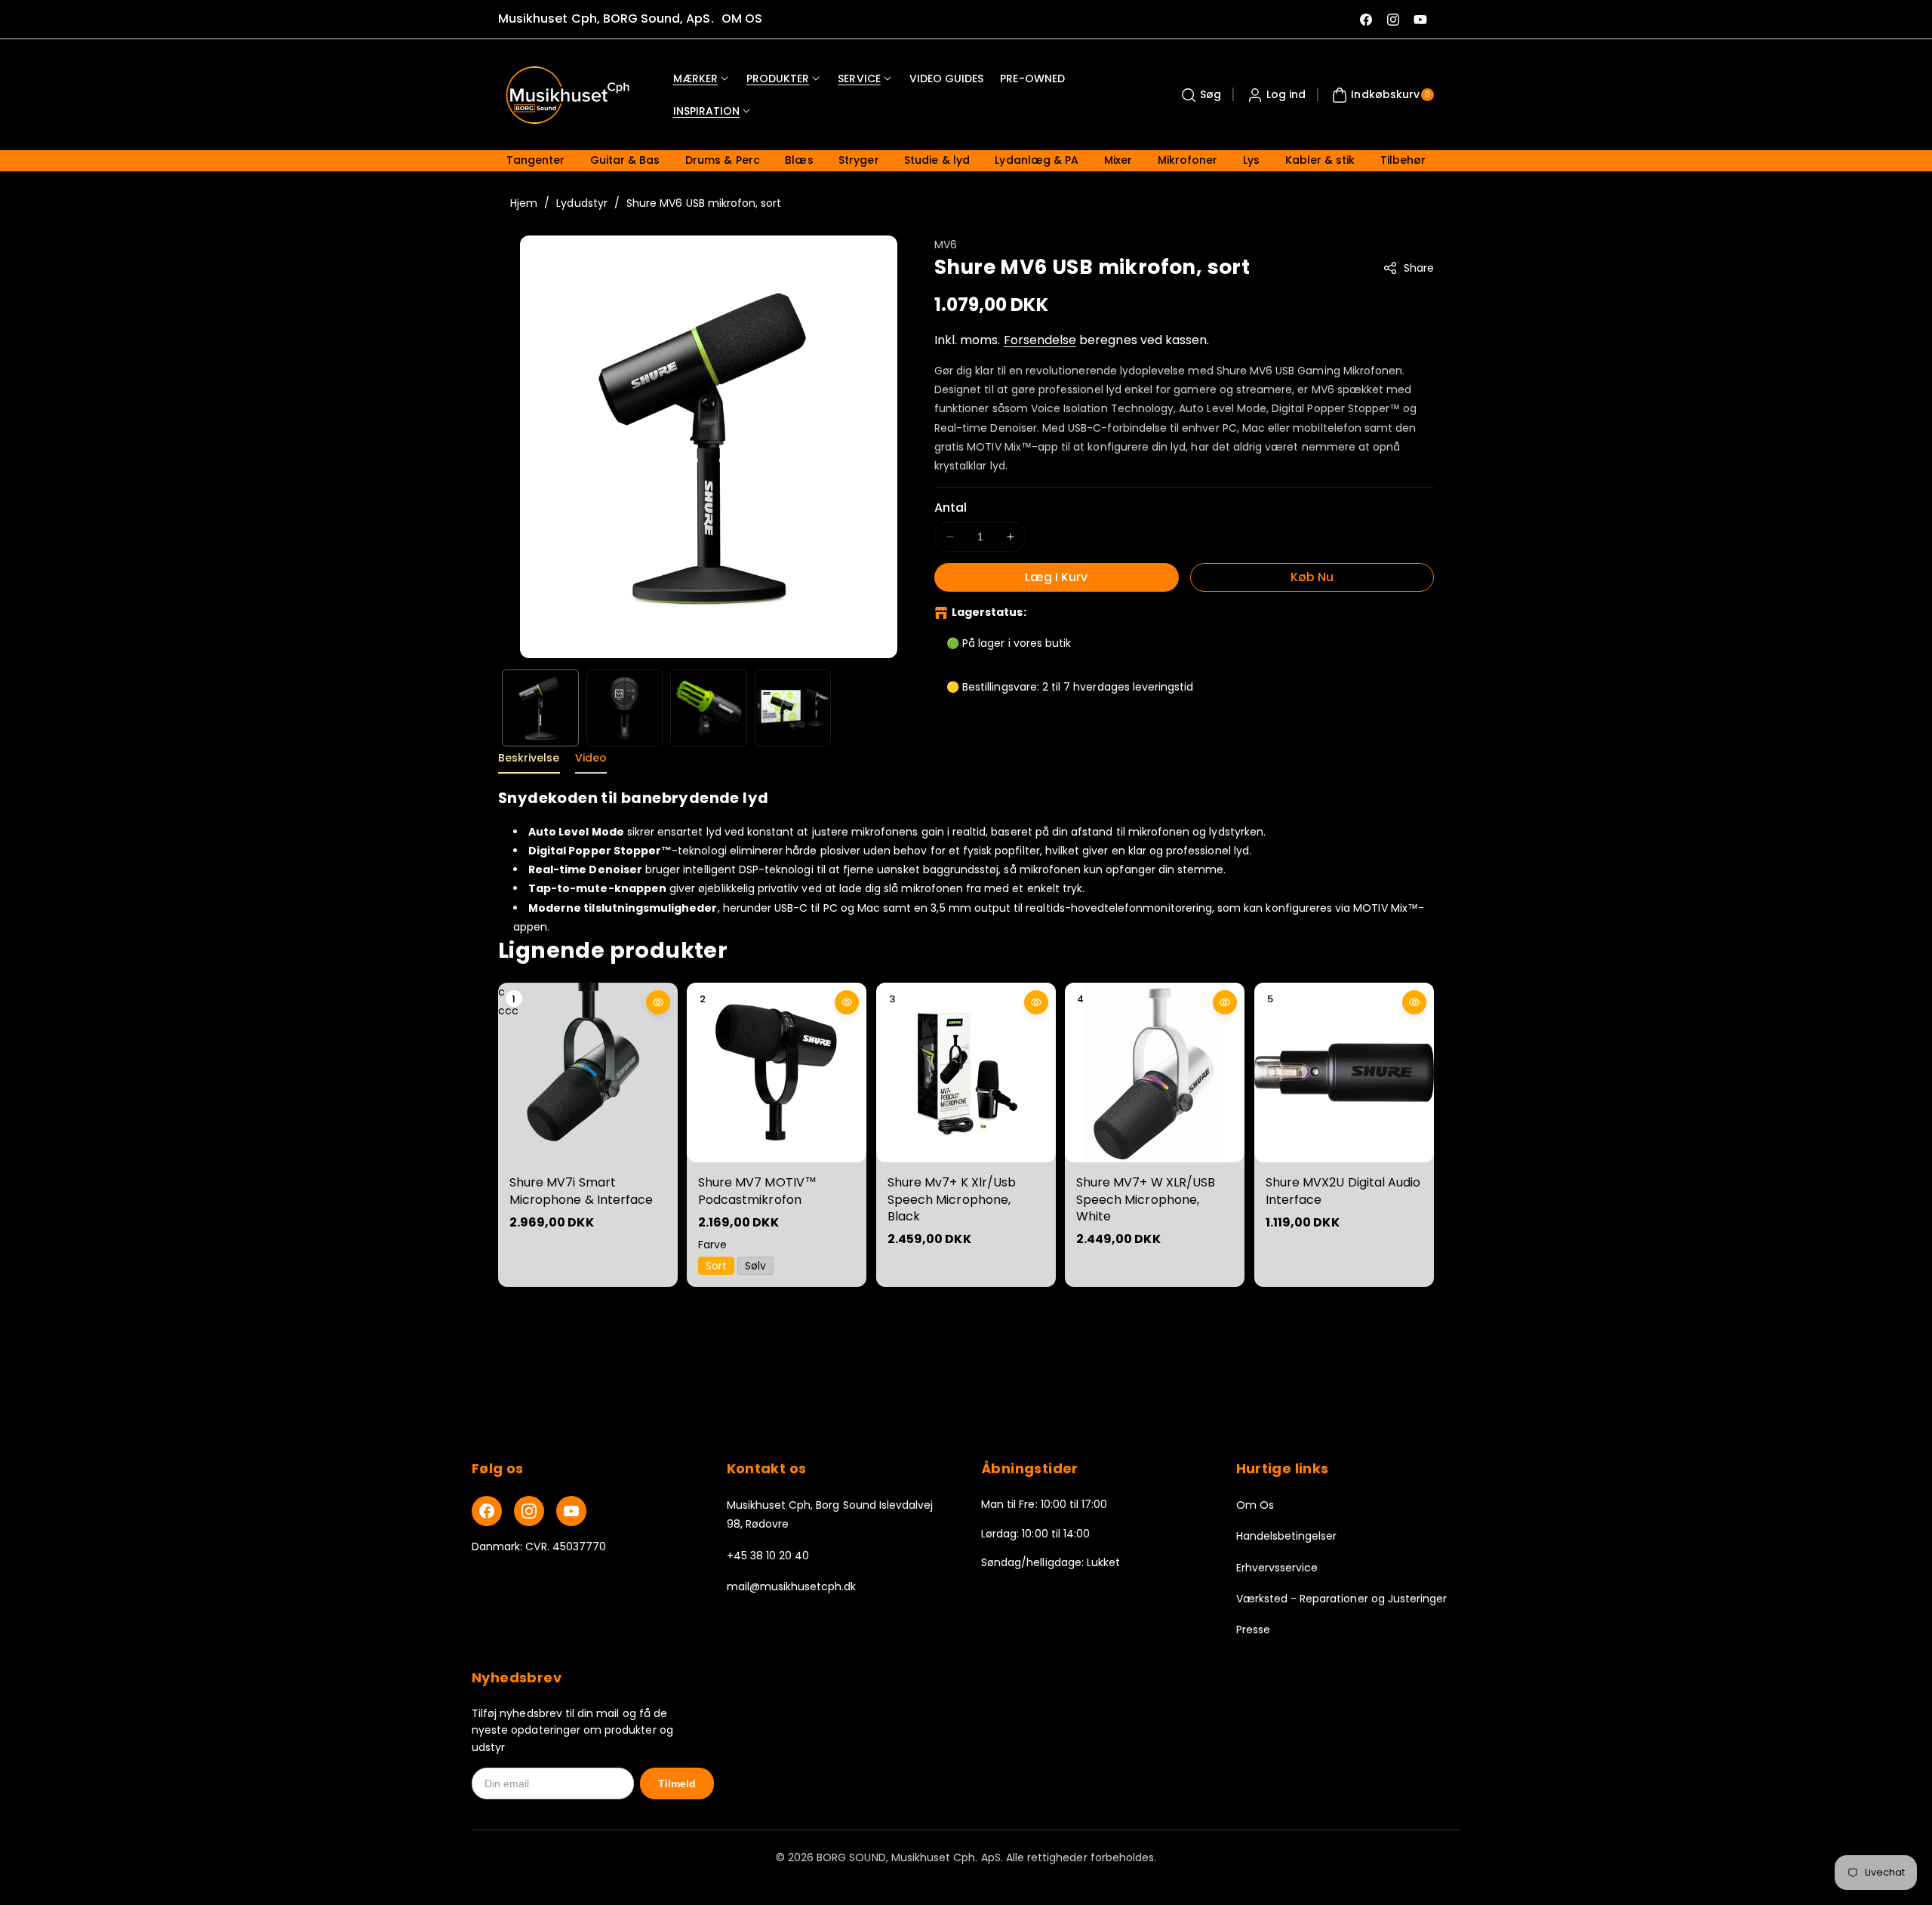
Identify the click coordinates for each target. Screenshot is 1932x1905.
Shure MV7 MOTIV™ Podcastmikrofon (757, 1191)
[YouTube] (571, 1511)
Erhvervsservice (1277, 1568)
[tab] (529, 762)
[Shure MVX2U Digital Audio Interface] (1344, 1073)
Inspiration (707, 111)
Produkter (778, 78)
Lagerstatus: (989, 612)
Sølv (756, 1266)
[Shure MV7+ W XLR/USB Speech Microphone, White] (1155, 1073)
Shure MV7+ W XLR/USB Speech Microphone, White (1146, 1200)
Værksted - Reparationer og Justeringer (1342, 1599)
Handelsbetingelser (1287, 1536)
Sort (716, 1266)
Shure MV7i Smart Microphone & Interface (581, 1191)
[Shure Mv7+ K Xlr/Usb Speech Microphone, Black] (966, 1073)
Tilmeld (677, 1783)
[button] (1199, 95)
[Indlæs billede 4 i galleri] (793, 708)
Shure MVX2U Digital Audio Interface (1343, 1191)
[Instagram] (529, 1511)
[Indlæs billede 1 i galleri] (540, 708)
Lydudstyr (581, 203)
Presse (1253, 1630)
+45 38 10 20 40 (768, 1556)
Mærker (695, 78)
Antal (951, 508)
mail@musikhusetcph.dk (792, 1586)
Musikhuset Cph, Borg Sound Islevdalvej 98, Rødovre (830, 1514)
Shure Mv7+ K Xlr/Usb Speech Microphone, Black (952, 1200)
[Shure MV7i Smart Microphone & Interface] (588, 1073)
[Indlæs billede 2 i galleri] (625, 708)
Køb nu (1312, 577)
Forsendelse (1040, 340)
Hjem (524, 203)
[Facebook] (487, 1511)
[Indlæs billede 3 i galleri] (709, 708)
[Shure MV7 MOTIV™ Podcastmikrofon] (777, 1073)
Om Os (1255, 1505)
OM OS (742, 18)
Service (859, 78)
